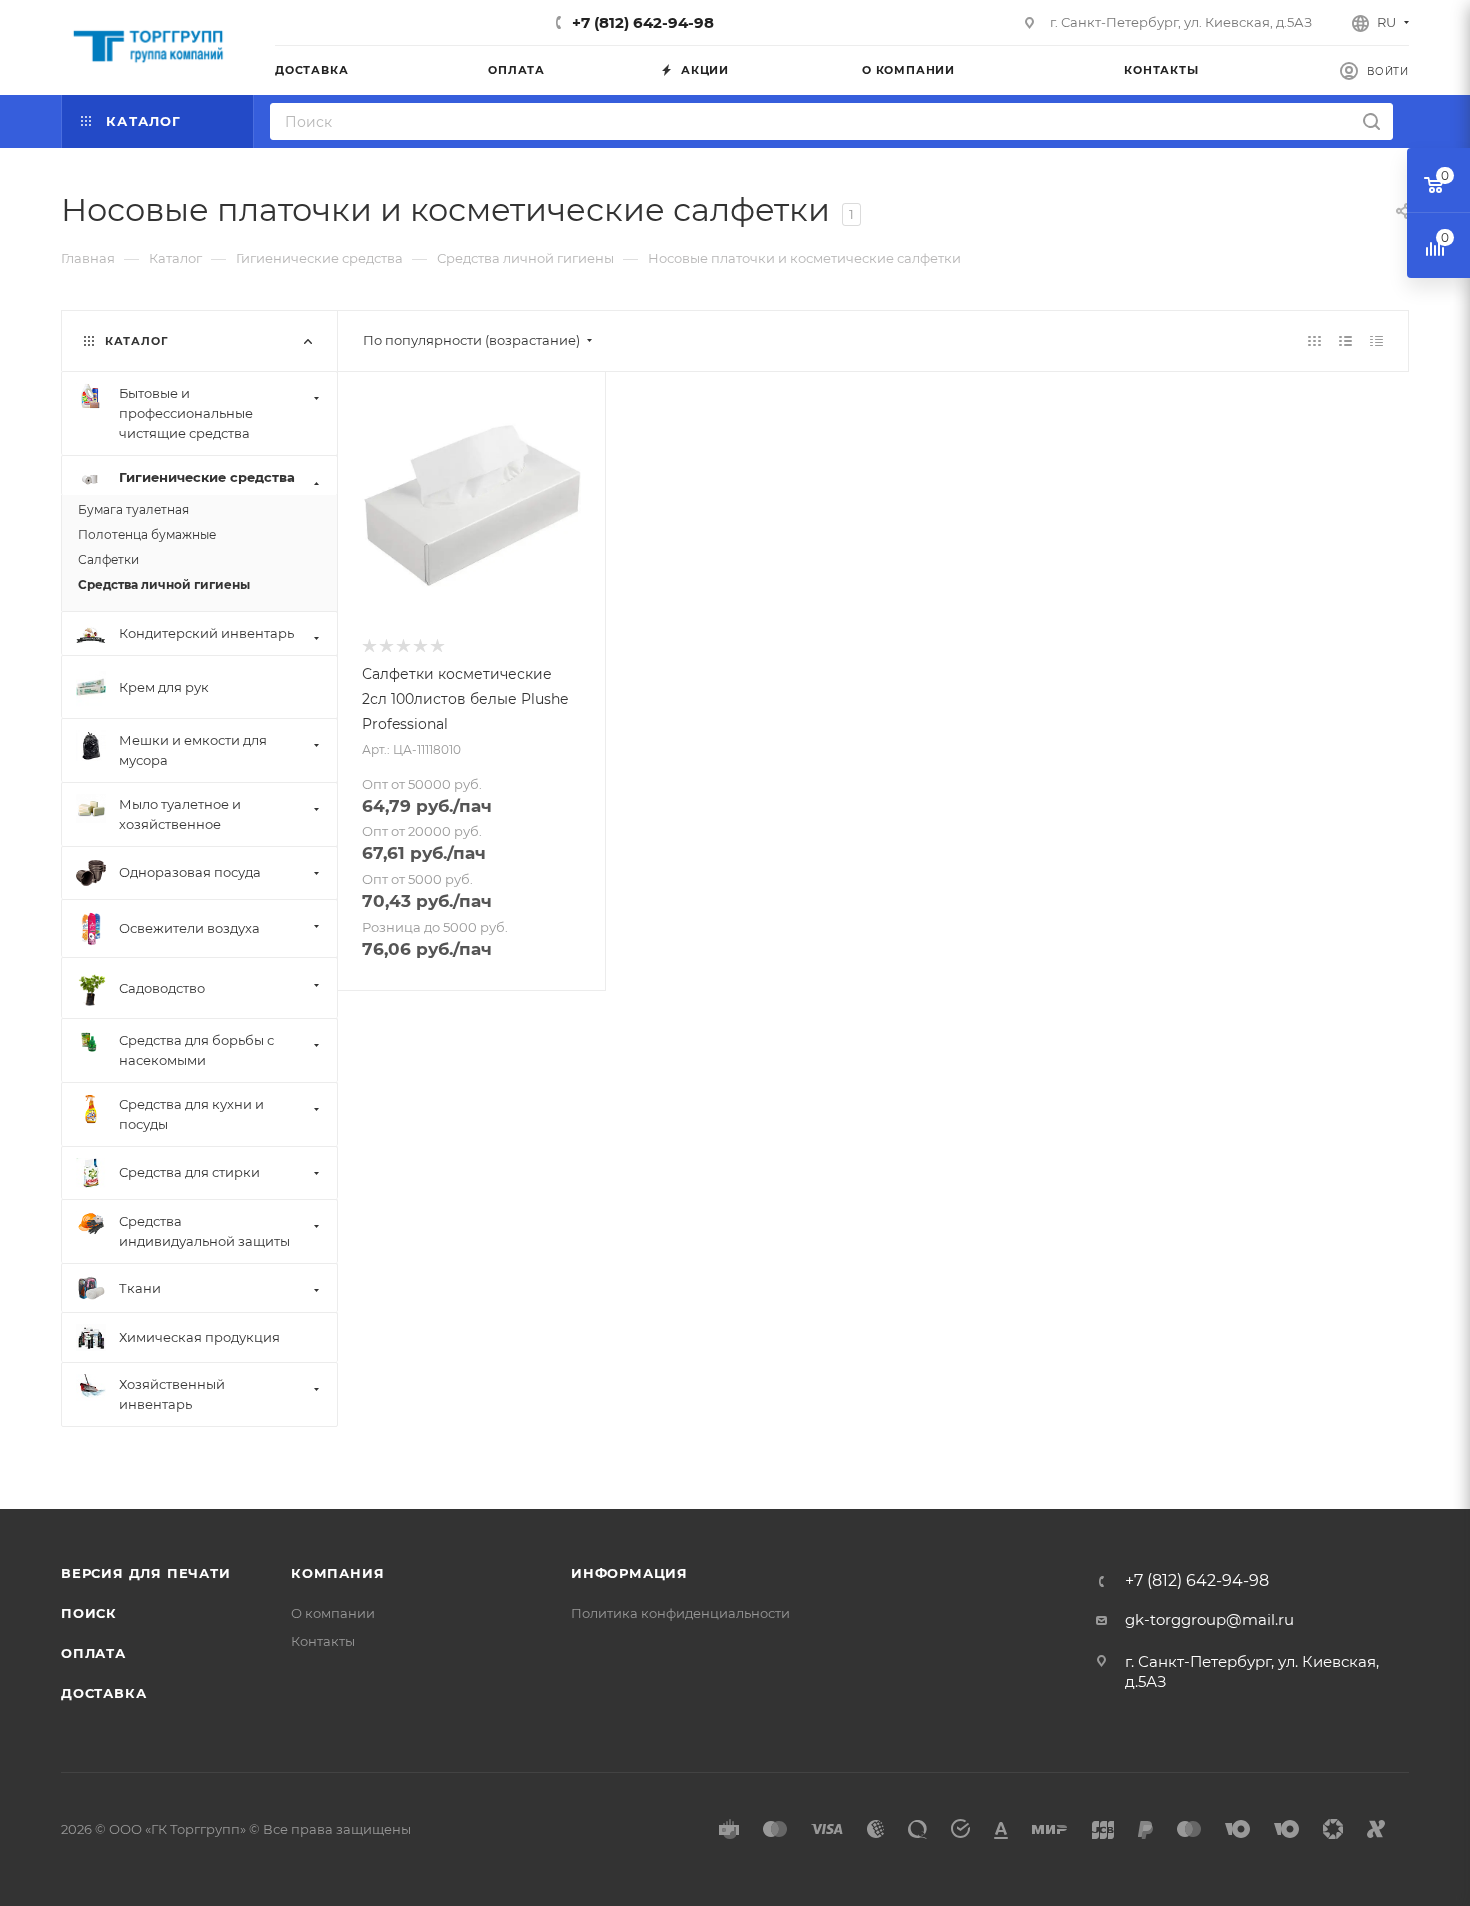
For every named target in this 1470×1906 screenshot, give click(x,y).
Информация (629, 1573)
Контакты (323, 1641)
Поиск (89, 1613)
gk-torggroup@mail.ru (1209, 1619)
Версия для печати (146, 1573)
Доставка (103, 1693)
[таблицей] (1376, 340)
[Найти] (1371, 121)
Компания (337, 1573)
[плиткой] (1314, 340)
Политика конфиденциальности (680, 1613)
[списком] (1345, 340)
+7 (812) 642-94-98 (643, 22)
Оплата (93, 1653)
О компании (333, 1613)
